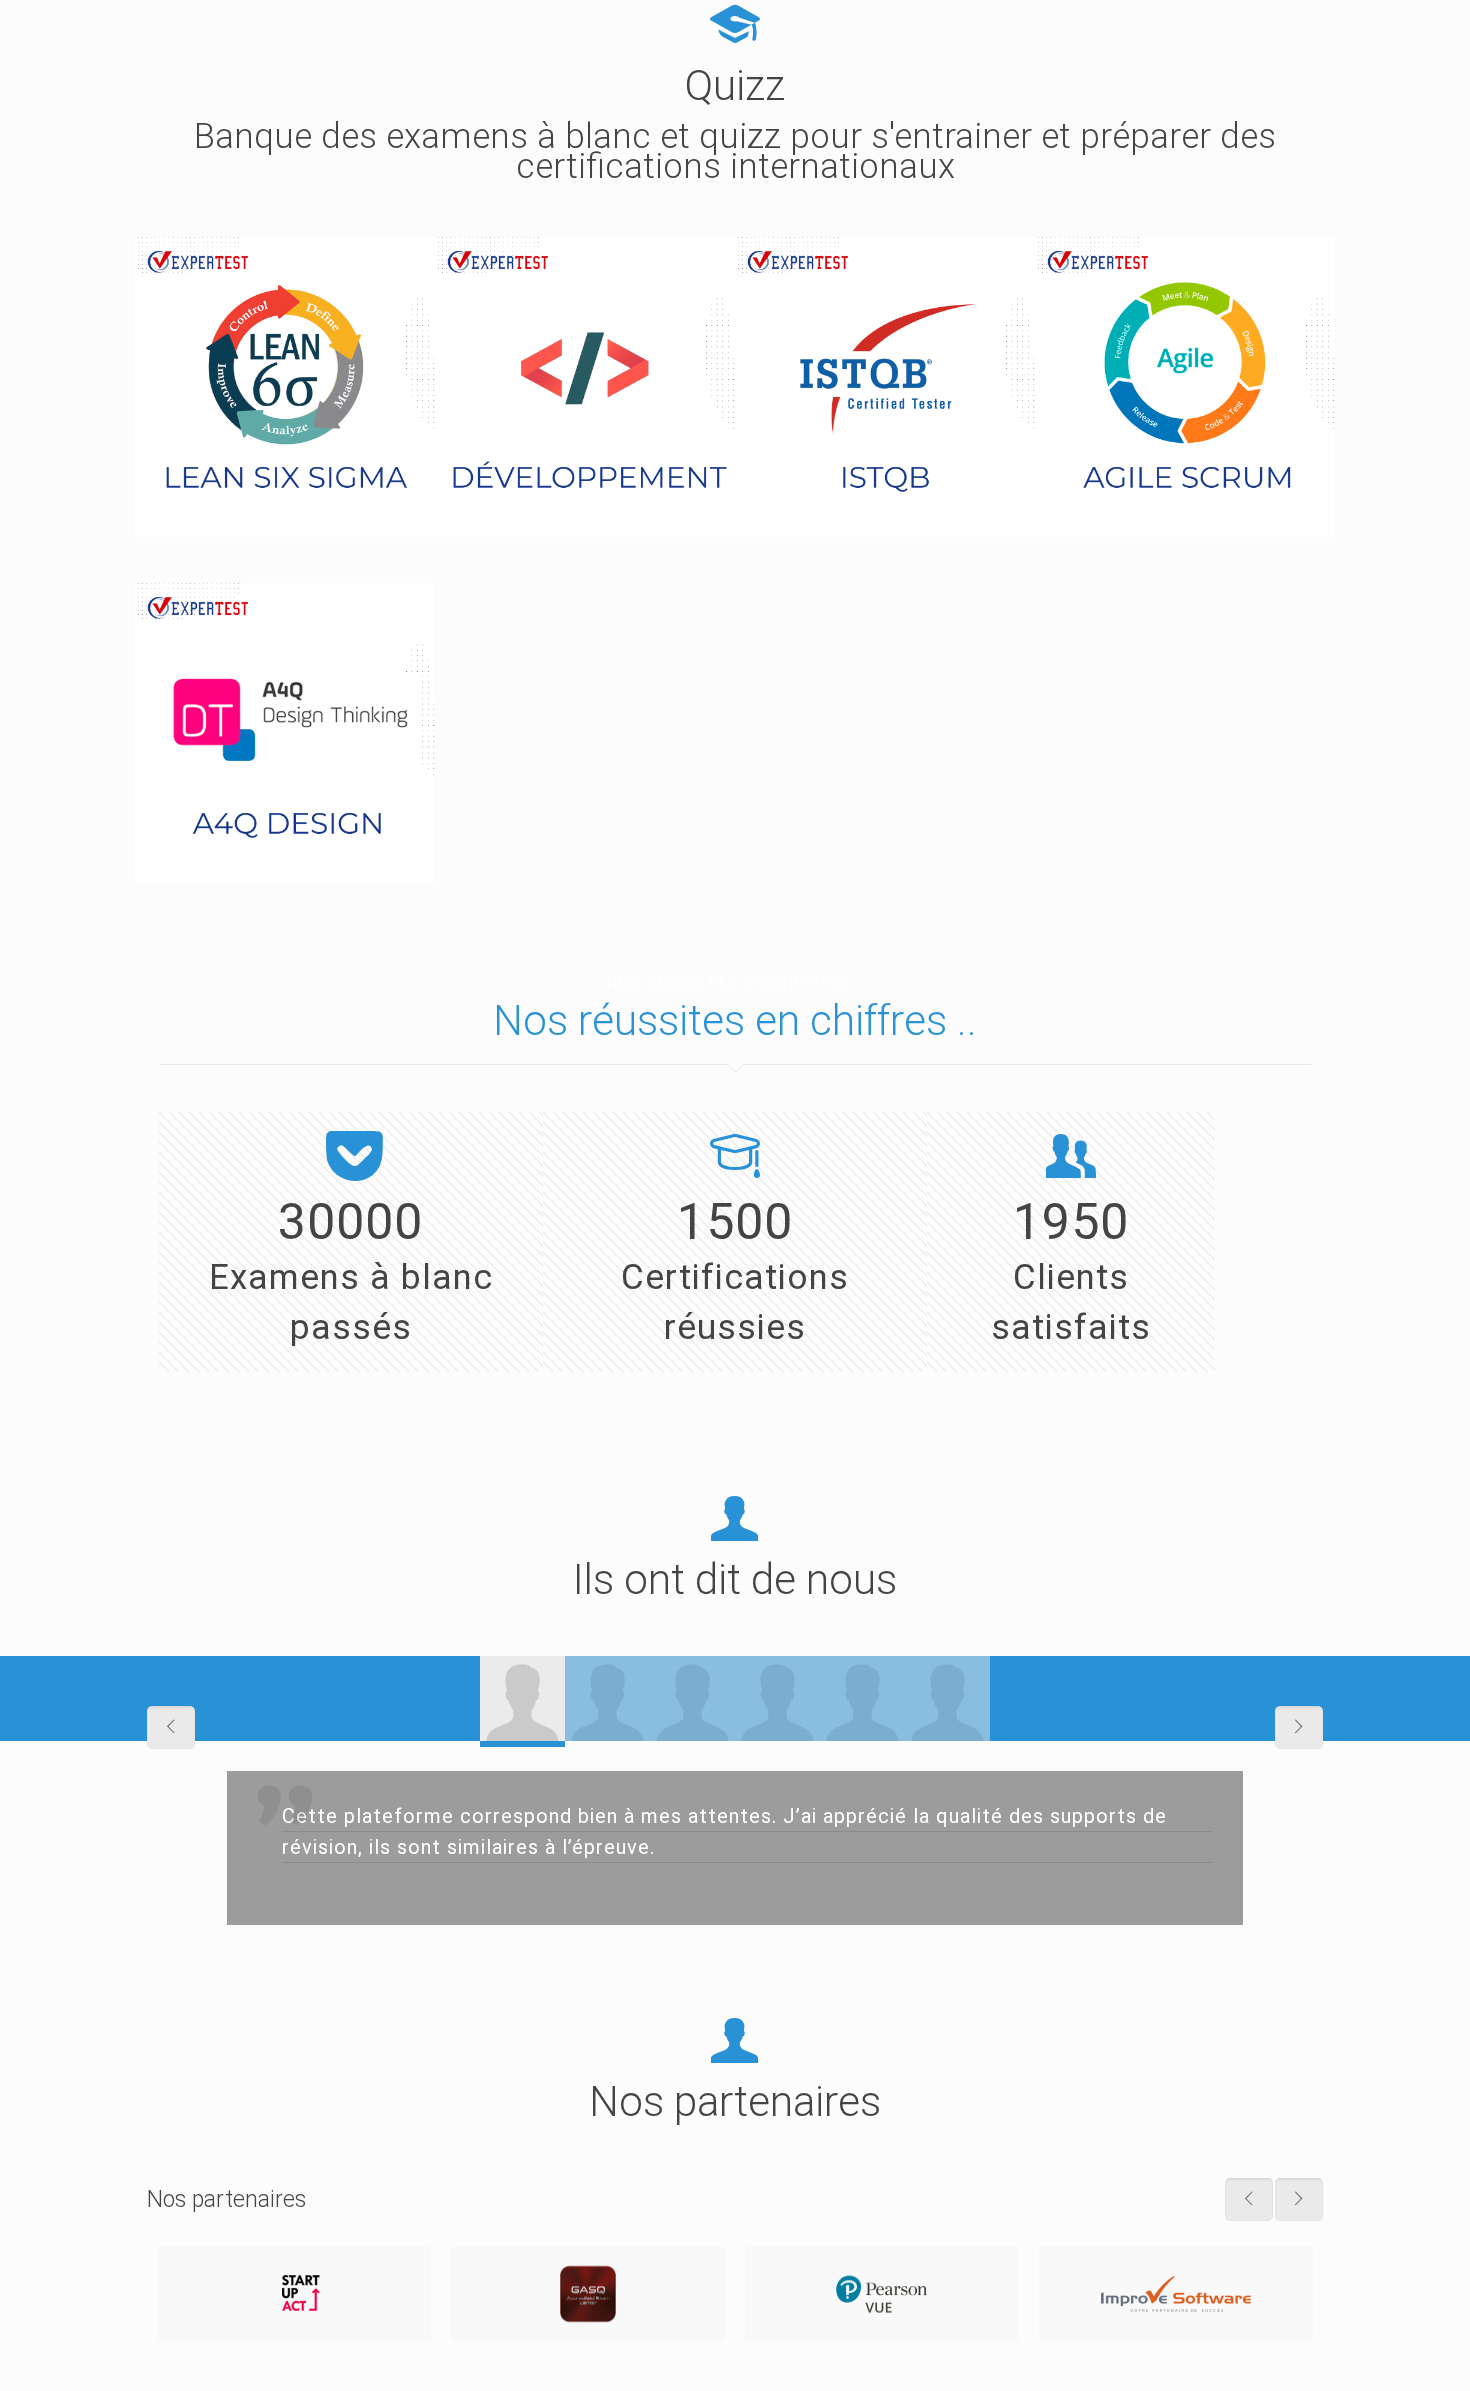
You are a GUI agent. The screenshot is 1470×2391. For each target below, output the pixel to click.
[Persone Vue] (882, 2293)
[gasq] (588, 2293)
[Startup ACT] (294, 2293)
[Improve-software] (1176, 2293)
